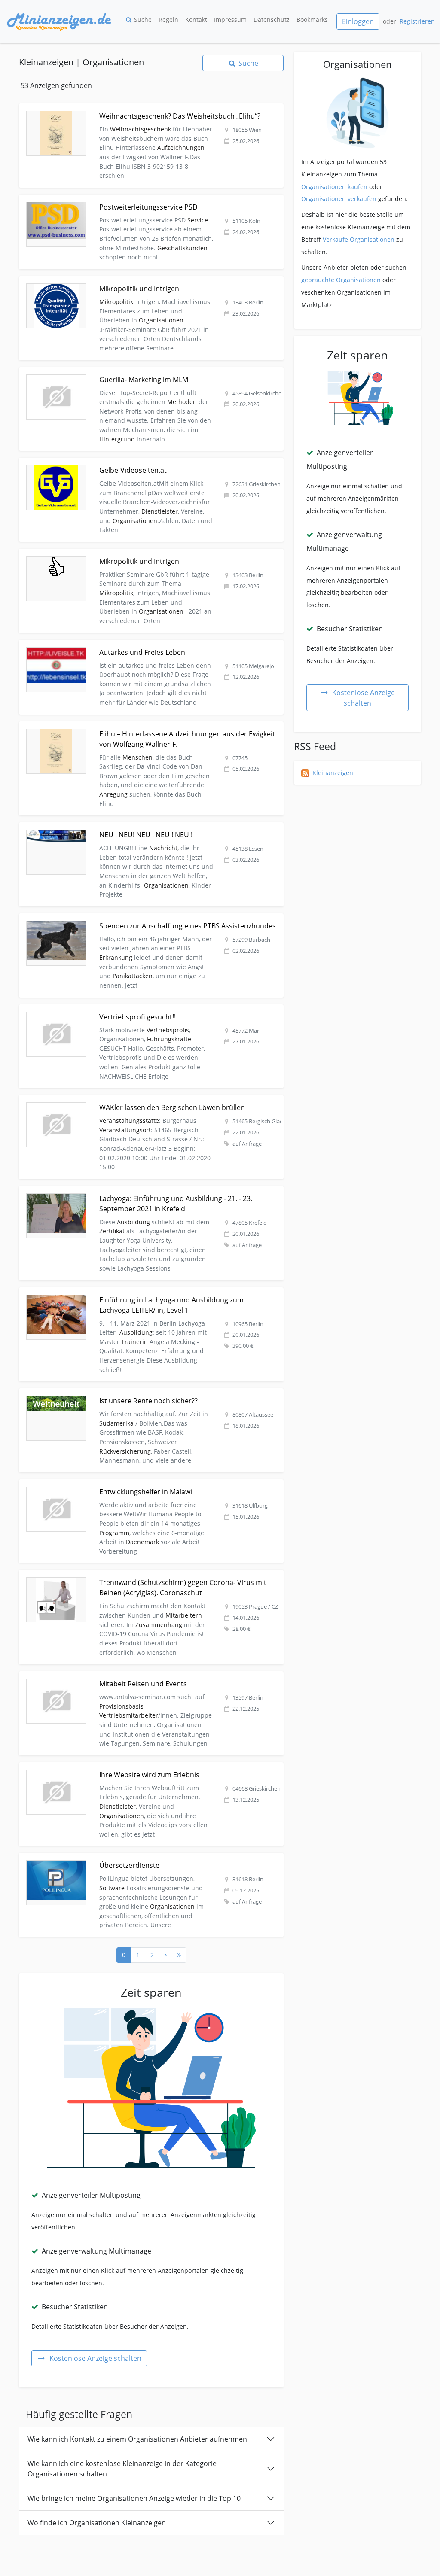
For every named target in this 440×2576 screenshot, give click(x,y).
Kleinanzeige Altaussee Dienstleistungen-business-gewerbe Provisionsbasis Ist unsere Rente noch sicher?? (144, 1398)
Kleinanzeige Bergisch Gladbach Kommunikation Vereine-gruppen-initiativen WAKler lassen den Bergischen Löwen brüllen (142, 1105)
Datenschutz (272, 20)
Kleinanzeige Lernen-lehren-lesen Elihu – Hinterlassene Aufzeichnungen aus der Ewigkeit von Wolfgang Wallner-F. (148, 731)
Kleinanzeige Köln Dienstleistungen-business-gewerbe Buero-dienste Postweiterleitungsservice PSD (119, 204)
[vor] (166, 1955)
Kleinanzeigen (333, 773)
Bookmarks (312, 20)
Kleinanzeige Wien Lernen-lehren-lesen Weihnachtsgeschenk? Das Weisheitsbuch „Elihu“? (149, 108)
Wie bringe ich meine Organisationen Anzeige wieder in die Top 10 (134, 2498)
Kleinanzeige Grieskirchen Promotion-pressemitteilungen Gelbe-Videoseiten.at (133, 463)
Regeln (168, 20)
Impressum (230, 20)
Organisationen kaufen (334, 187)
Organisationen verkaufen (339, 199)
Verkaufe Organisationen (359, 239)
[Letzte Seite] (179, 1955)
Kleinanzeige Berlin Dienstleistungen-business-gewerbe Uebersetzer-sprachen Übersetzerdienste (133, 1863)
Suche (143, 20)
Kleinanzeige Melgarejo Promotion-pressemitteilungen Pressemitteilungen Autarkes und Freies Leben (147, 649)
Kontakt (196, 20)
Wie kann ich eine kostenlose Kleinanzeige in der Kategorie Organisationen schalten (122, 2469)
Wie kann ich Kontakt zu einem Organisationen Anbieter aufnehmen (137, 2439)
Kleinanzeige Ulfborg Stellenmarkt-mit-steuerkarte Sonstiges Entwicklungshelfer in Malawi (150, 1484)
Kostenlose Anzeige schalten (95, 2358)
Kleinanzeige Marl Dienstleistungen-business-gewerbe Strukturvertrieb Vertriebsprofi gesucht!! (143, 1014)
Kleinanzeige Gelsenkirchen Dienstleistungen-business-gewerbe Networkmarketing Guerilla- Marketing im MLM (140, 377)
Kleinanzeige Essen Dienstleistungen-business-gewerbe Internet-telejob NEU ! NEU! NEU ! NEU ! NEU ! (149, 832)
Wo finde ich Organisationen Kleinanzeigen (97, 2523)
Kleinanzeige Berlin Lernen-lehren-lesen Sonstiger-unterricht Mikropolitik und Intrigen (144, 281)
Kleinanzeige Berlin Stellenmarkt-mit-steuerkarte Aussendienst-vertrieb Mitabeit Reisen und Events (146, 1681)
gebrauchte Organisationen (341, 280)
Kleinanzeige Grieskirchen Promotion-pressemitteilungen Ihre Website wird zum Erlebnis (148, 1767)
